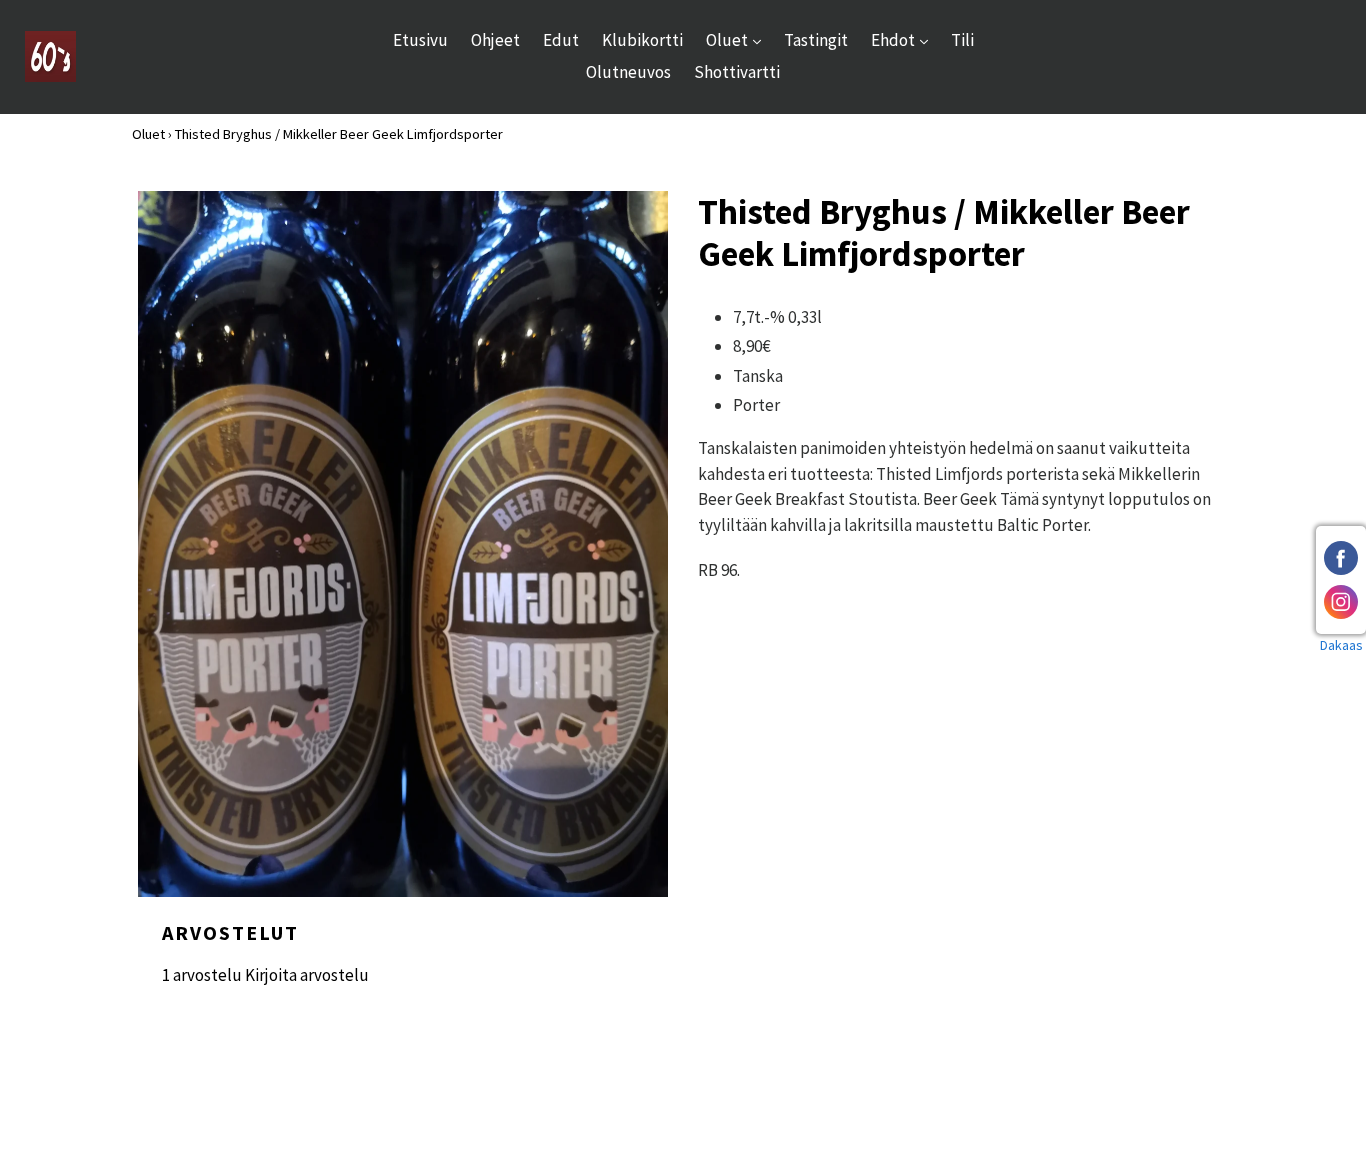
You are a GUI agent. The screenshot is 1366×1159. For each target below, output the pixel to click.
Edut (561, 40)
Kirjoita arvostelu (307, 975)
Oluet (738, 39)
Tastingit (816, 40)
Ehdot (904, 39)
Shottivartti (737, 72)
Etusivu (420, 40)
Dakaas (1341, 645)
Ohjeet (495, 40)
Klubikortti (642, 40)
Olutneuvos (628, 72)
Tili (962, 40)
